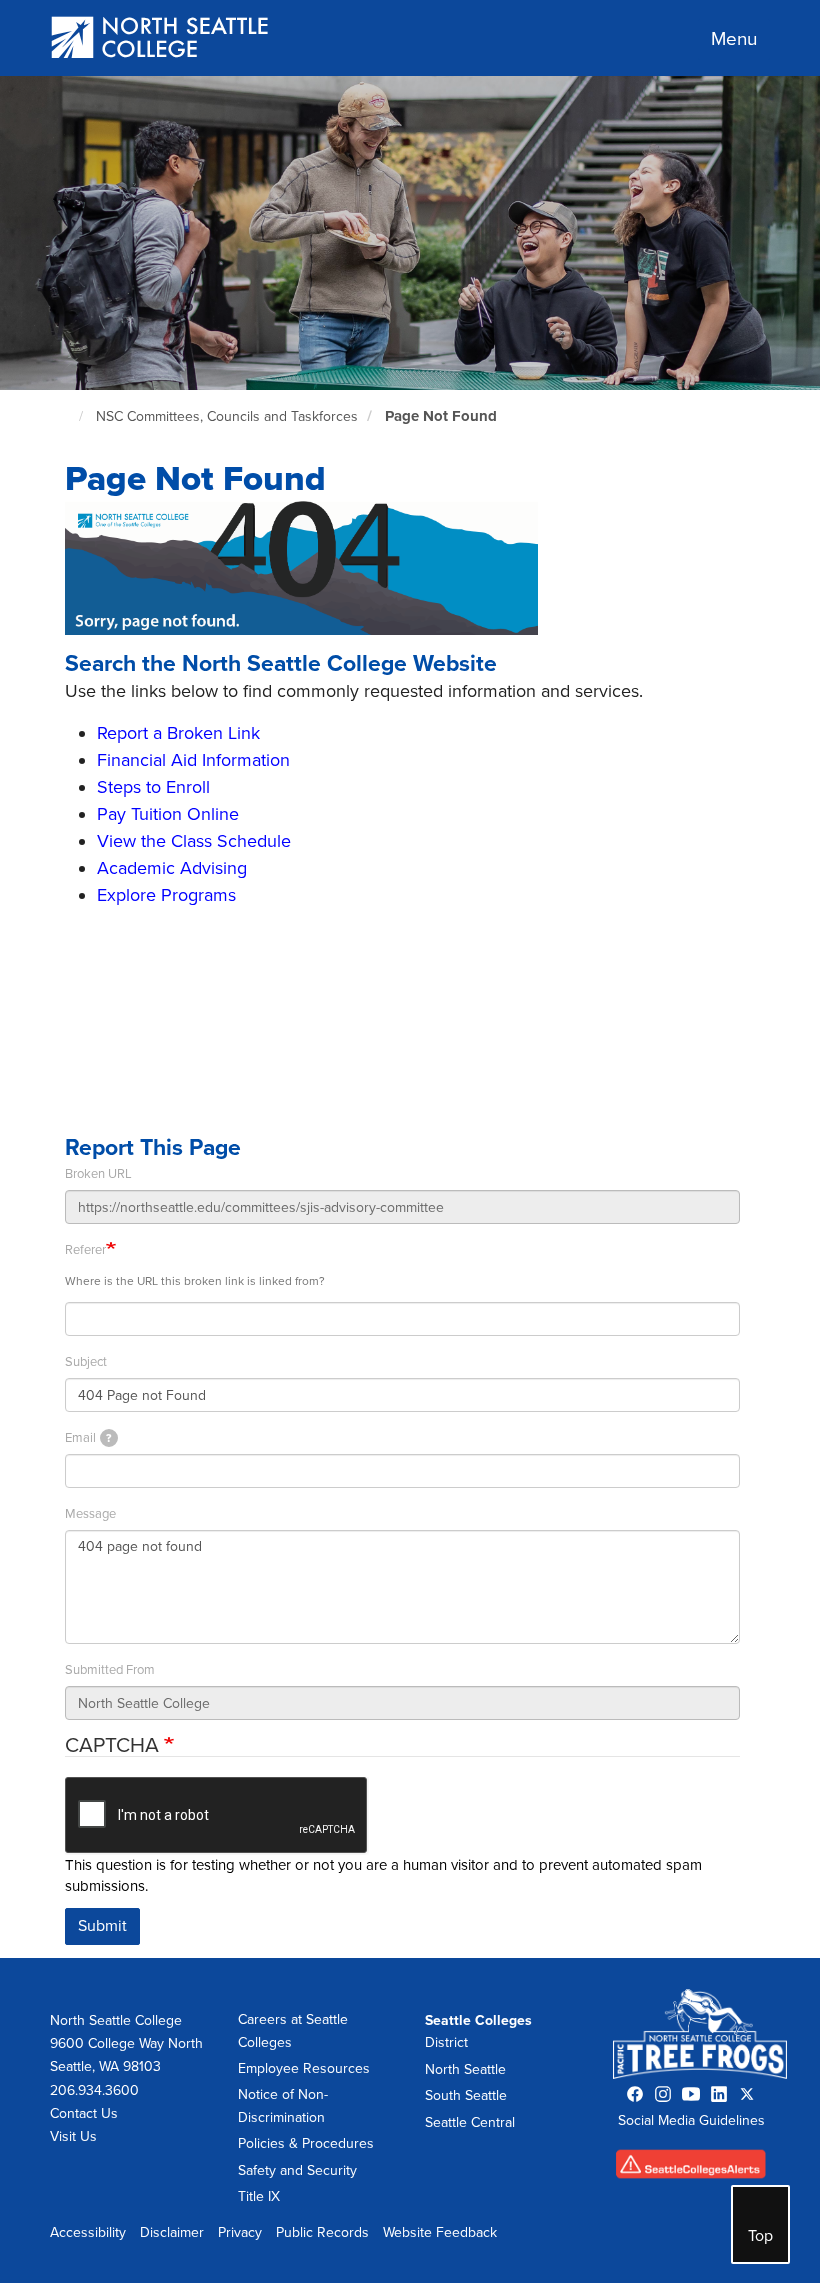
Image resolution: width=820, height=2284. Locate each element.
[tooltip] (109, 1438)
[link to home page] (160, 39)
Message (90, 1514)
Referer (85, 1250)
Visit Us (73, 2136)
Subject (86, 1362)
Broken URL (98, 1174)
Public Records (322, 2232)
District (446, 2042)
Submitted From (110, 1670)
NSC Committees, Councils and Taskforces (227, 416)
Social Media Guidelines (691, 2120)
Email (88, 1438)
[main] (410, 1016)
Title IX (259, 2196)
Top (760, 2236)
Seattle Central (470, 2122)
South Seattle (466, 2095)
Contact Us (84, 2113)
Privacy (240, 2232)
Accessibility (88, 2232)
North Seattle (465, 2069)
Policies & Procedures (306, 2143)
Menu (734, 39)
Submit (102, 1926)
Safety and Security (297, 2170)
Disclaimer (172, 2232)
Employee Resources (304, 2068)
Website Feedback (440, 2232)
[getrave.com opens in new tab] (691, 2169)
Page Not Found (441, 416)
